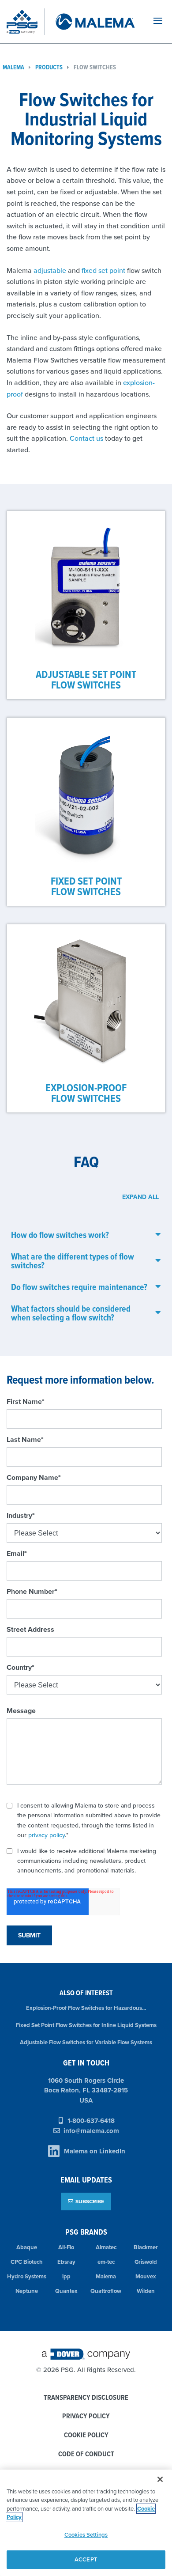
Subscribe (90, 2201)
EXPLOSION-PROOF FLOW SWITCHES (86, 1093)
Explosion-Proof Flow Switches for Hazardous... (86, 2008)
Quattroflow (106, 2291)
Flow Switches (95, 67)
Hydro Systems (27, 2276)
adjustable (51, 270)
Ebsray (66, 2262)
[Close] (160, 2479)
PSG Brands (86, 2232)
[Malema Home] (94, 22)
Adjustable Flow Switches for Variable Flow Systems (86, 2042)
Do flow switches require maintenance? (79, 1287)
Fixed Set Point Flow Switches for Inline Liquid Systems (86, 2025)
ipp (66, 2276)
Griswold (146, 2262)
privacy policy (47, 1835)
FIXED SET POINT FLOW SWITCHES (86, 886)
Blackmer (146, 2247)
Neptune (27, 2291)
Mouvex (146, 2276)
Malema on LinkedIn (95, 2151)
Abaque (27, 2247)
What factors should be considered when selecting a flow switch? (71, 1313)
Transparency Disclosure (86, 2398)
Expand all (140, 1197)
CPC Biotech (27, 2262)
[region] (86, 2523)
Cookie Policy (86, 2435)
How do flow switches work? (60, 1235)
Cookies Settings (86, 2535)
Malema (106, 2276)
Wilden (146, 2291)
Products (49, 67)
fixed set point (103, 270)
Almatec (106, 2247)
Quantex (66, 2291)
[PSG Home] (26, 22)
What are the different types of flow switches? (73, 1261)
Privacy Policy (86, 2416)
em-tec (106, 2262)
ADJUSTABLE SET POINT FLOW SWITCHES (86, 679)
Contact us (86, 438)
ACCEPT (86, 2559)
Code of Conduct (86, 2454)
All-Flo (66, 2247)
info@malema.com (91, 2131)
